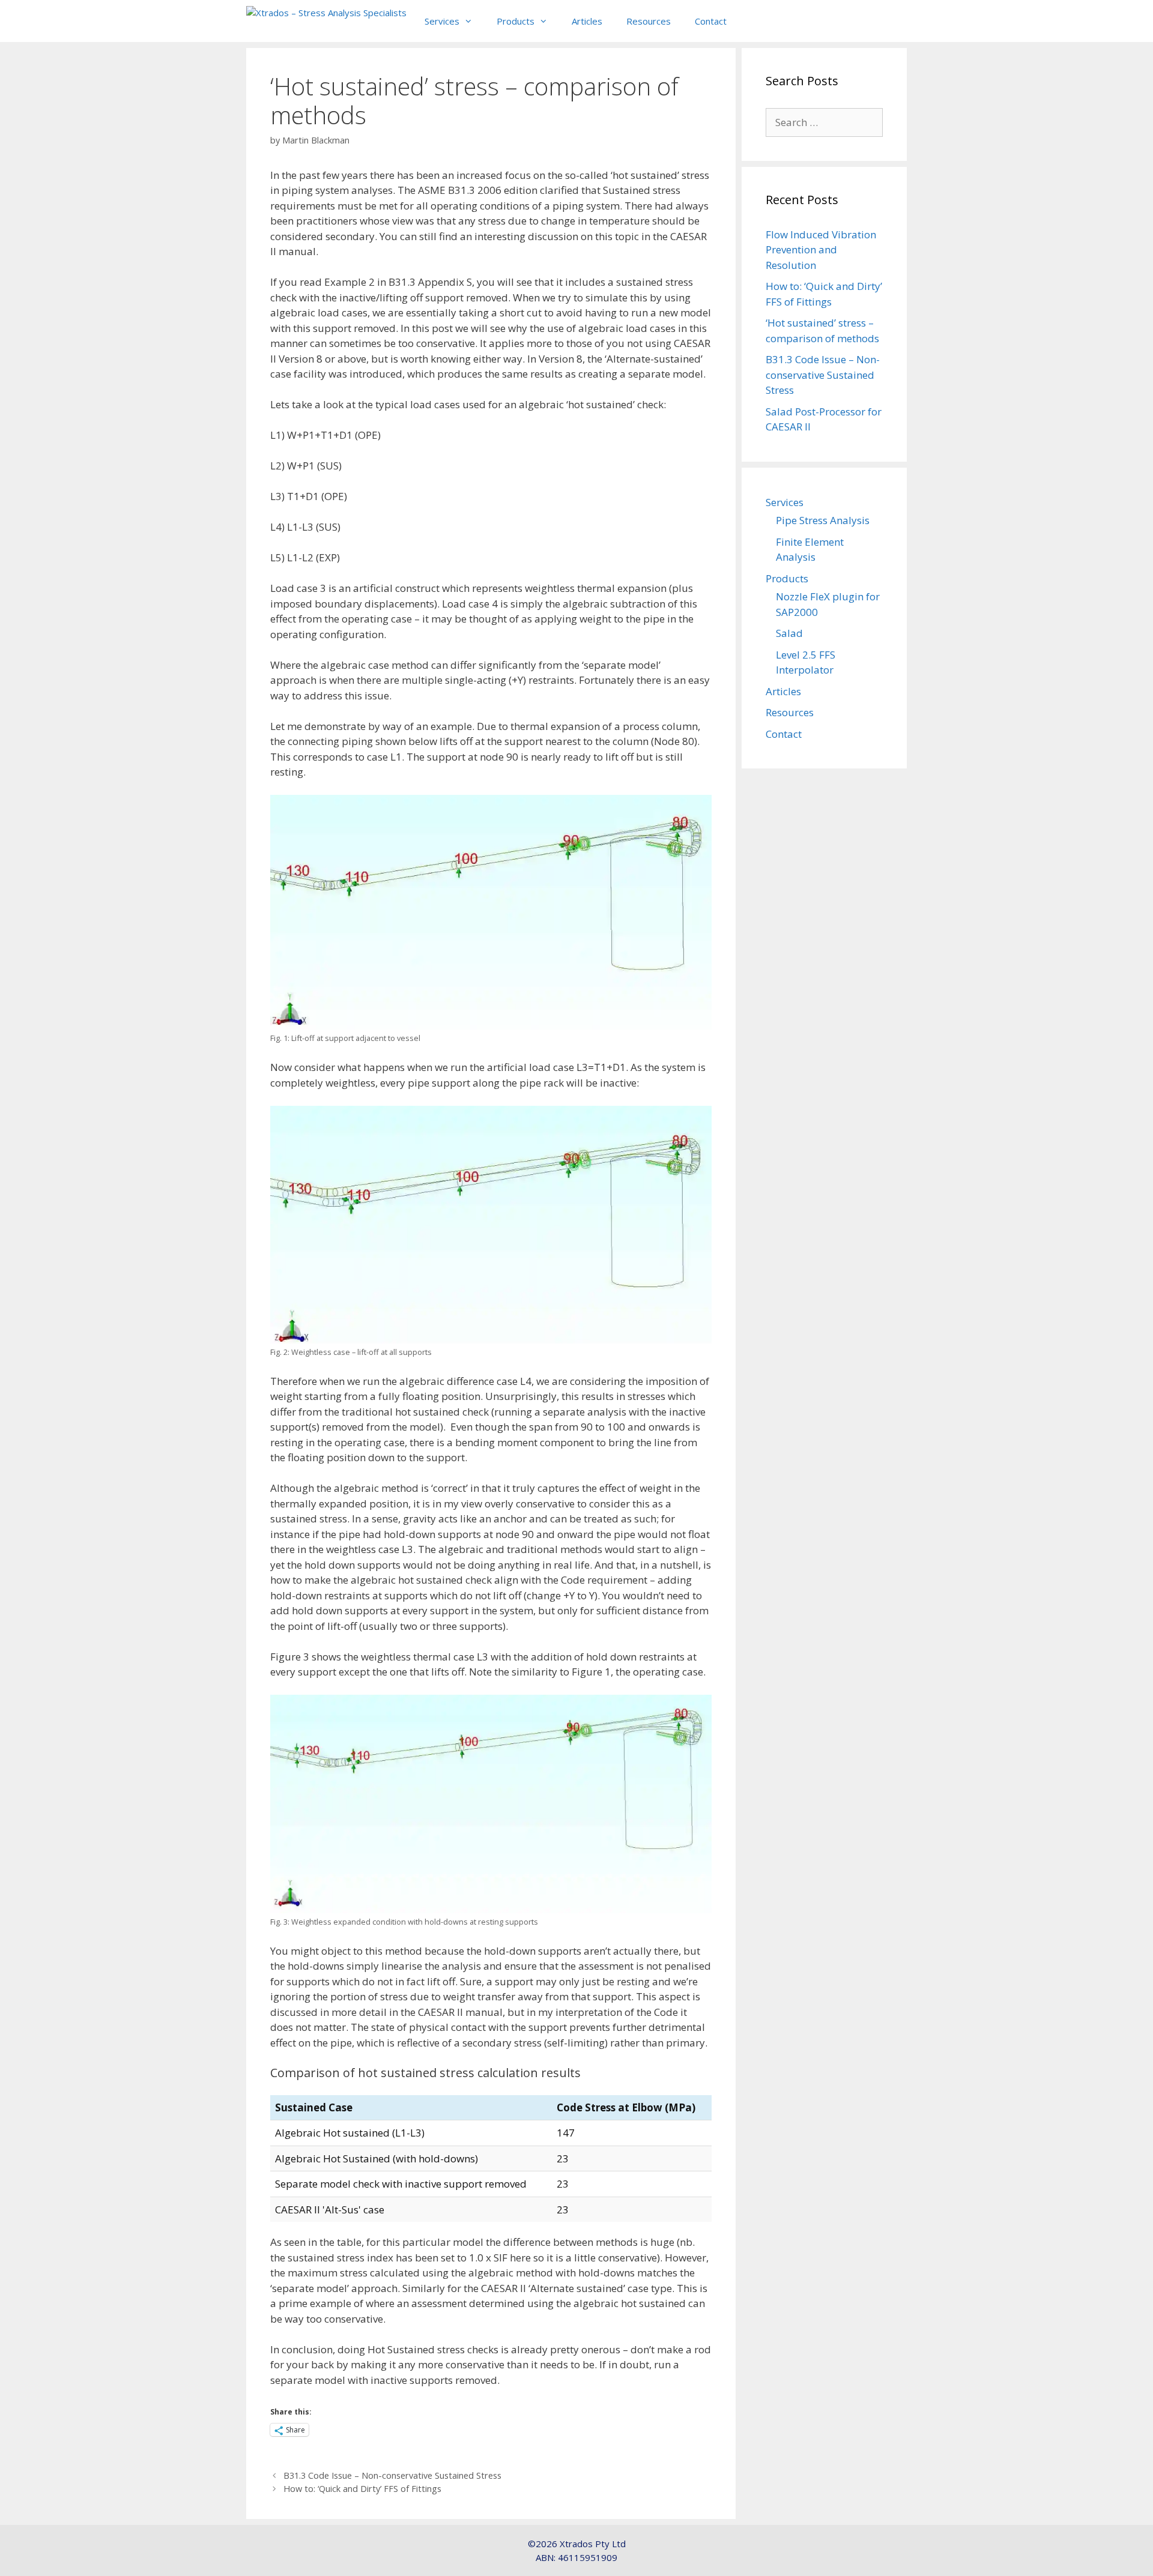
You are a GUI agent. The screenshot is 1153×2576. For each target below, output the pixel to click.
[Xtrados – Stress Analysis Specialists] (326, 18)
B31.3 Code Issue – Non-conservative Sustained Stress (392, 2475)
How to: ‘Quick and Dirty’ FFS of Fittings (362, 2489)
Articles (587, 21)
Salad (789, 633)
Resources (649, 21)
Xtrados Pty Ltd (593, 2544)
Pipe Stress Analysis (823, 520)
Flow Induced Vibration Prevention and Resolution (821, 250)
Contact (711, 21)
